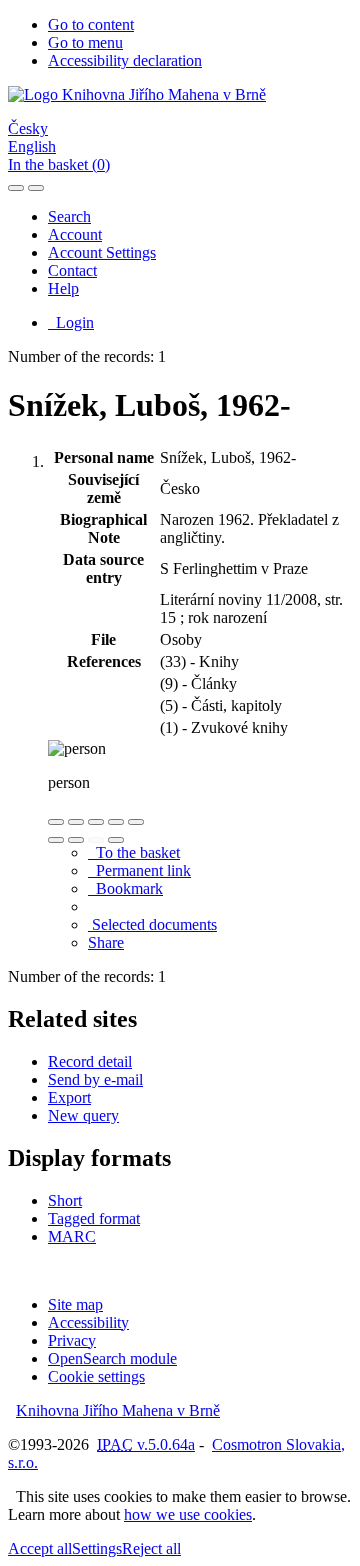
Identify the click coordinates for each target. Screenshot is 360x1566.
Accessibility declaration (125, 60)
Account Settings (102, 252)
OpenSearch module (112, 1358)
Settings (97, 1548)
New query (83, 1115)
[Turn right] (76, 840)
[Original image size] (96, 822)
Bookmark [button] (125, 888)
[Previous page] (96, 840)
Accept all (40, 1548)
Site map (75, 1304)
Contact (72, 270)
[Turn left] (56, 840)
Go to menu (85, 42)
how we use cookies (188, 1514)
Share (106, 942)
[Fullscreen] (116, 822)
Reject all (151, 1548)
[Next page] (116, 840)
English (32, 146)
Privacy (72, 1340)
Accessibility (88, 1322)
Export (69, 1097)
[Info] (136, 822)
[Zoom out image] (76, 822)
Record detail (90, 1061)
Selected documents (152, 924)
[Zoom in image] (56, 822)
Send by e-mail (95, 1079)
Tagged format (94, 1218)
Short (65, 1200)
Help (63, 288)
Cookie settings (96, 1376)
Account (75, 234)
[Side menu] (16, 188)
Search (69, 216)
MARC (72, 1236)
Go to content (91, 24)
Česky (28, 128)
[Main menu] (36, 188)
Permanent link (139, 870)
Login (71, 322)
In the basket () (59, 164)
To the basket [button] (134, 852)
